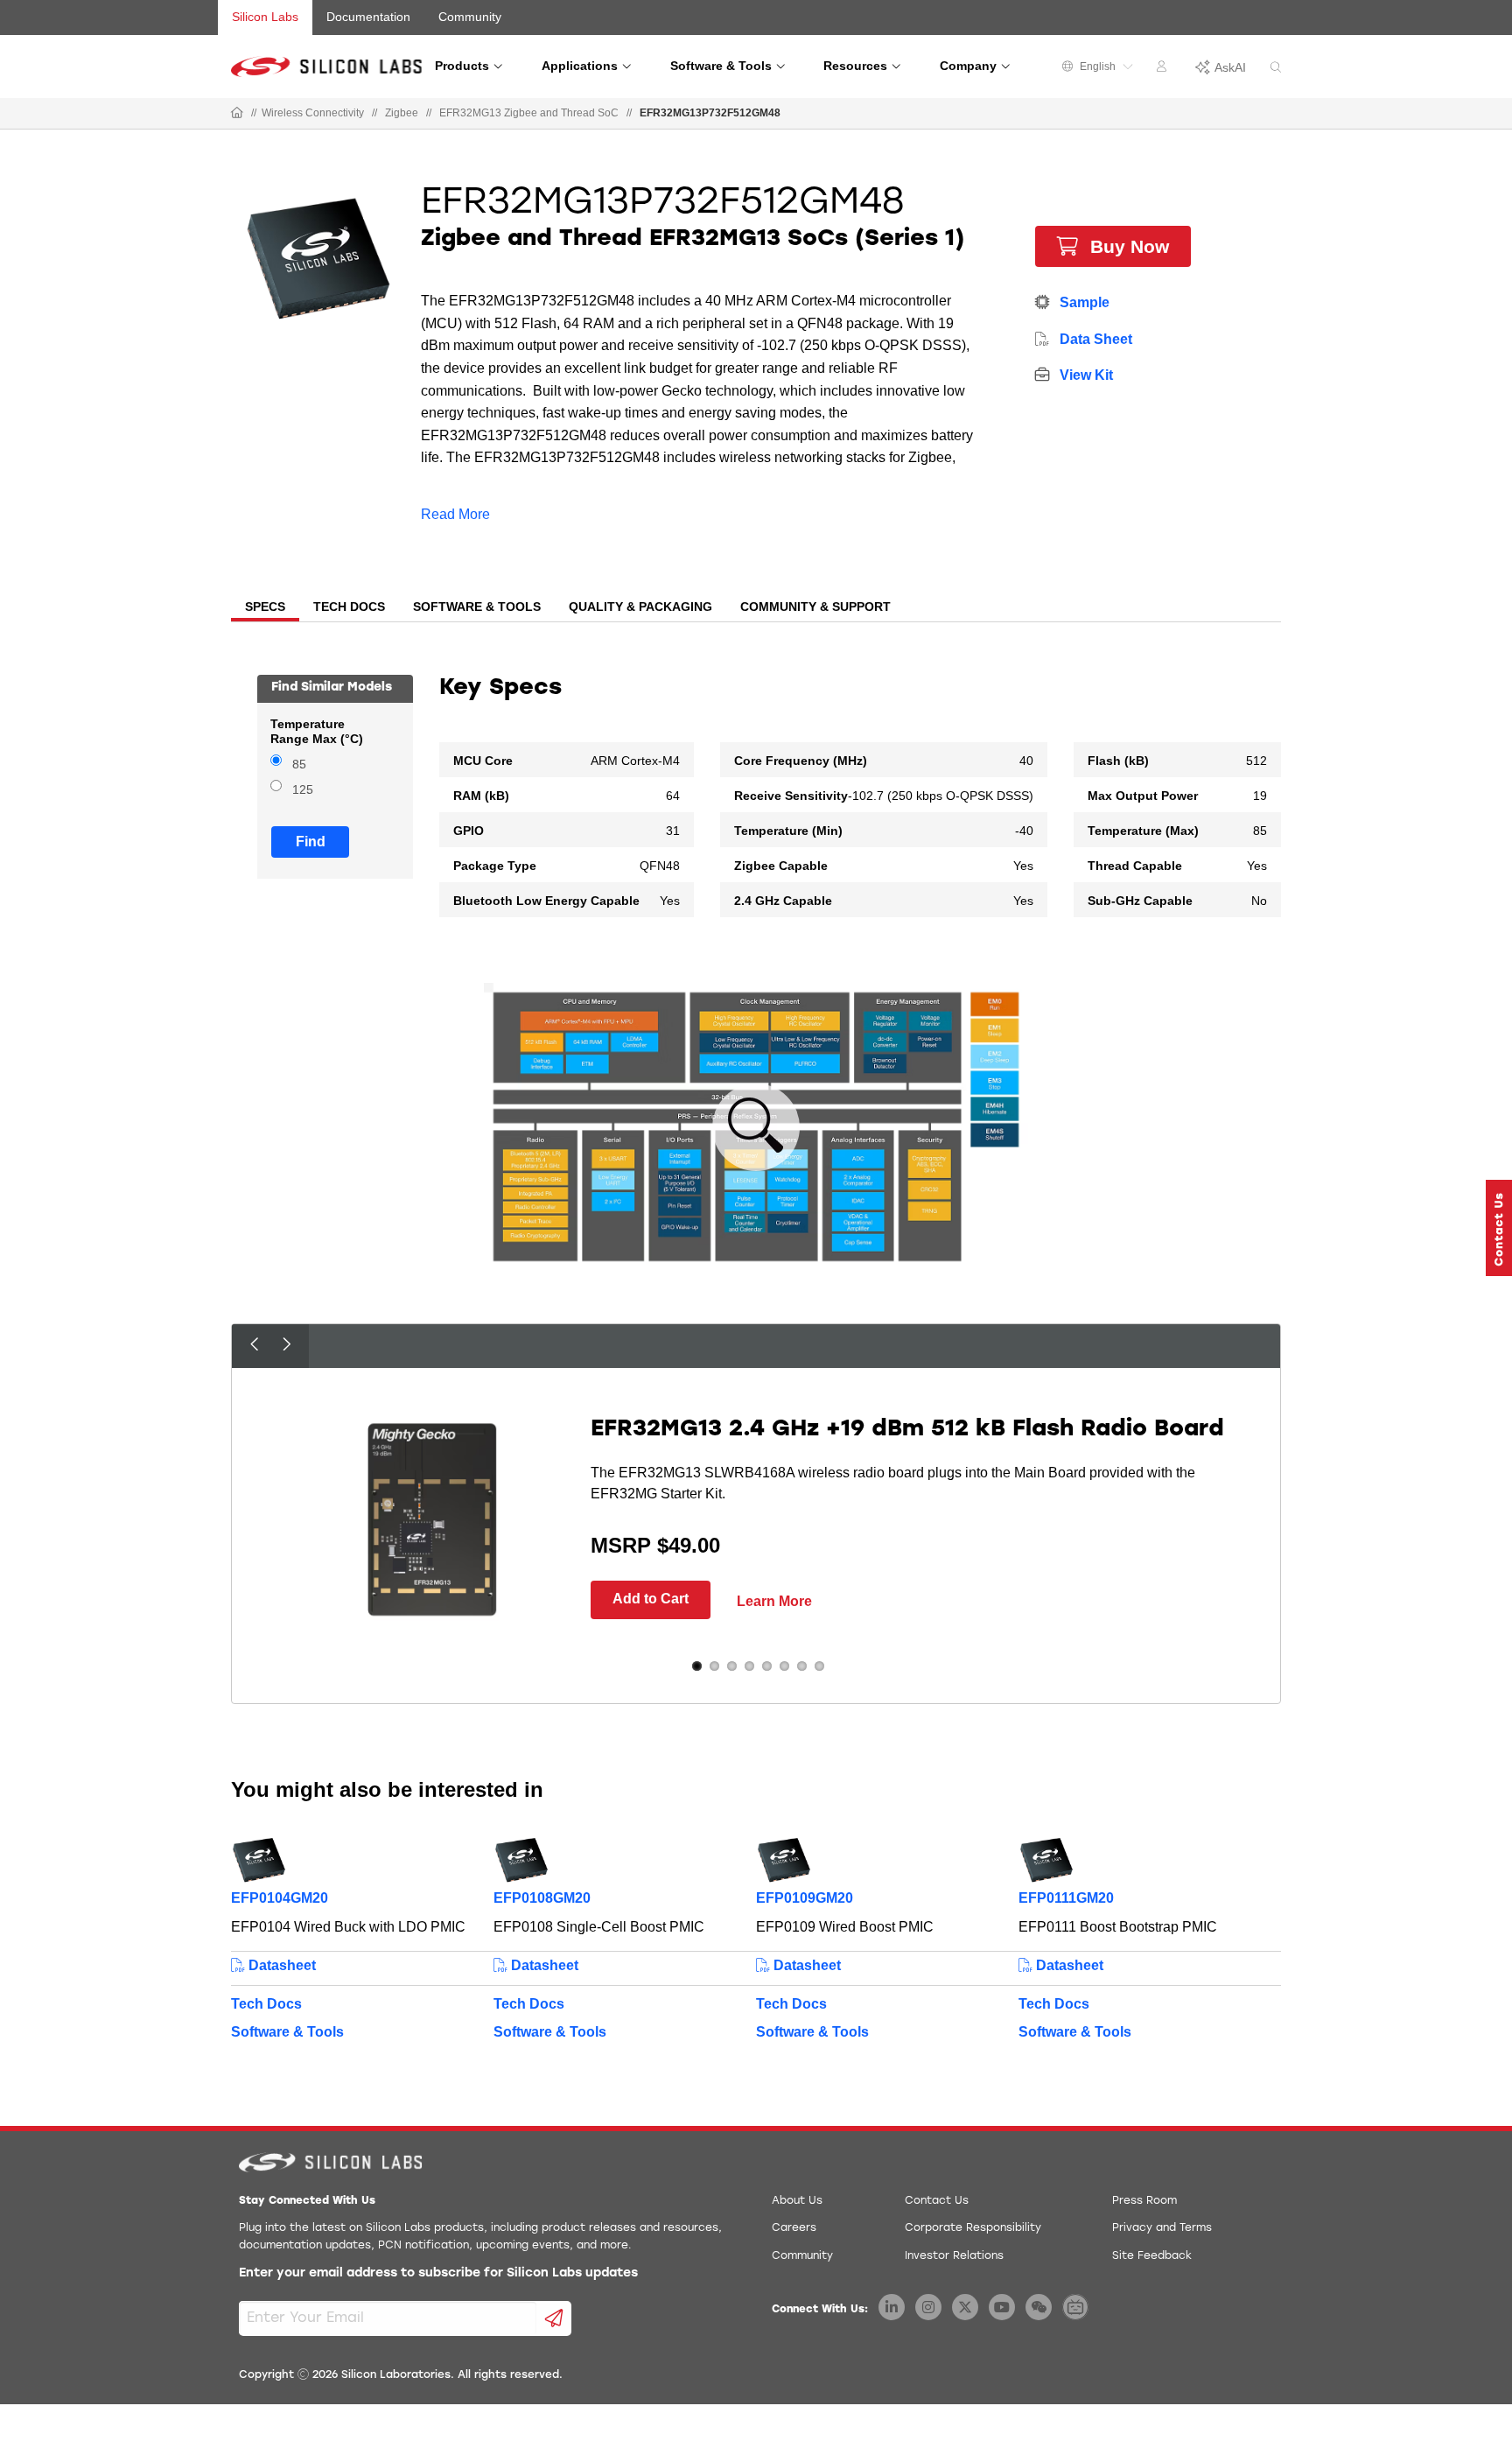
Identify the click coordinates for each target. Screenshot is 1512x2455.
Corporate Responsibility (973, 2228)
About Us (797, 2201)
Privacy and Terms (1162, 2228)
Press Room (1144, 2201)
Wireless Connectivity (313, 113)
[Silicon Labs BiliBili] (1075, 2307)
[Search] (1276, 68)
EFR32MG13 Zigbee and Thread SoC (529, 113)
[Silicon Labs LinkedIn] (892, 2307)
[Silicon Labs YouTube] (1002, 2307)
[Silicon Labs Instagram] (928, 2307)
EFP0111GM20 (1066, 1898)
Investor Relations (954, 2256)
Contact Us (937, 2201)
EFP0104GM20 (280, 1898)
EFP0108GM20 (542, 1898)
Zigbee (402, 113)
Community (470, 17)
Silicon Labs (265, 17)
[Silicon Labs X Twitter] (965, 2307)
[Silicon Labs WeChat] (1039, 2307)
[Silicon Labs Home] (237, 114)
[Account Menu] (1164, 69)
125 (303, 790)
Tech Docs (266, 2004)
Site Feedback (1152, 2256)
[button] (1499, 1228)
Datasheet (280, 1965)
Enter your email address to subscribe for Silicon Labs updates (438, 2273)
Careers (794, 2228)
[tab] (265, 608)
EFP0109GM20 (805, 1898)
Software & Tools (287, 2032)
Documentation (368, 17)
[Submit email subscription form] (554, 2318)
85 (299, 765)
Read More (455, 514)
